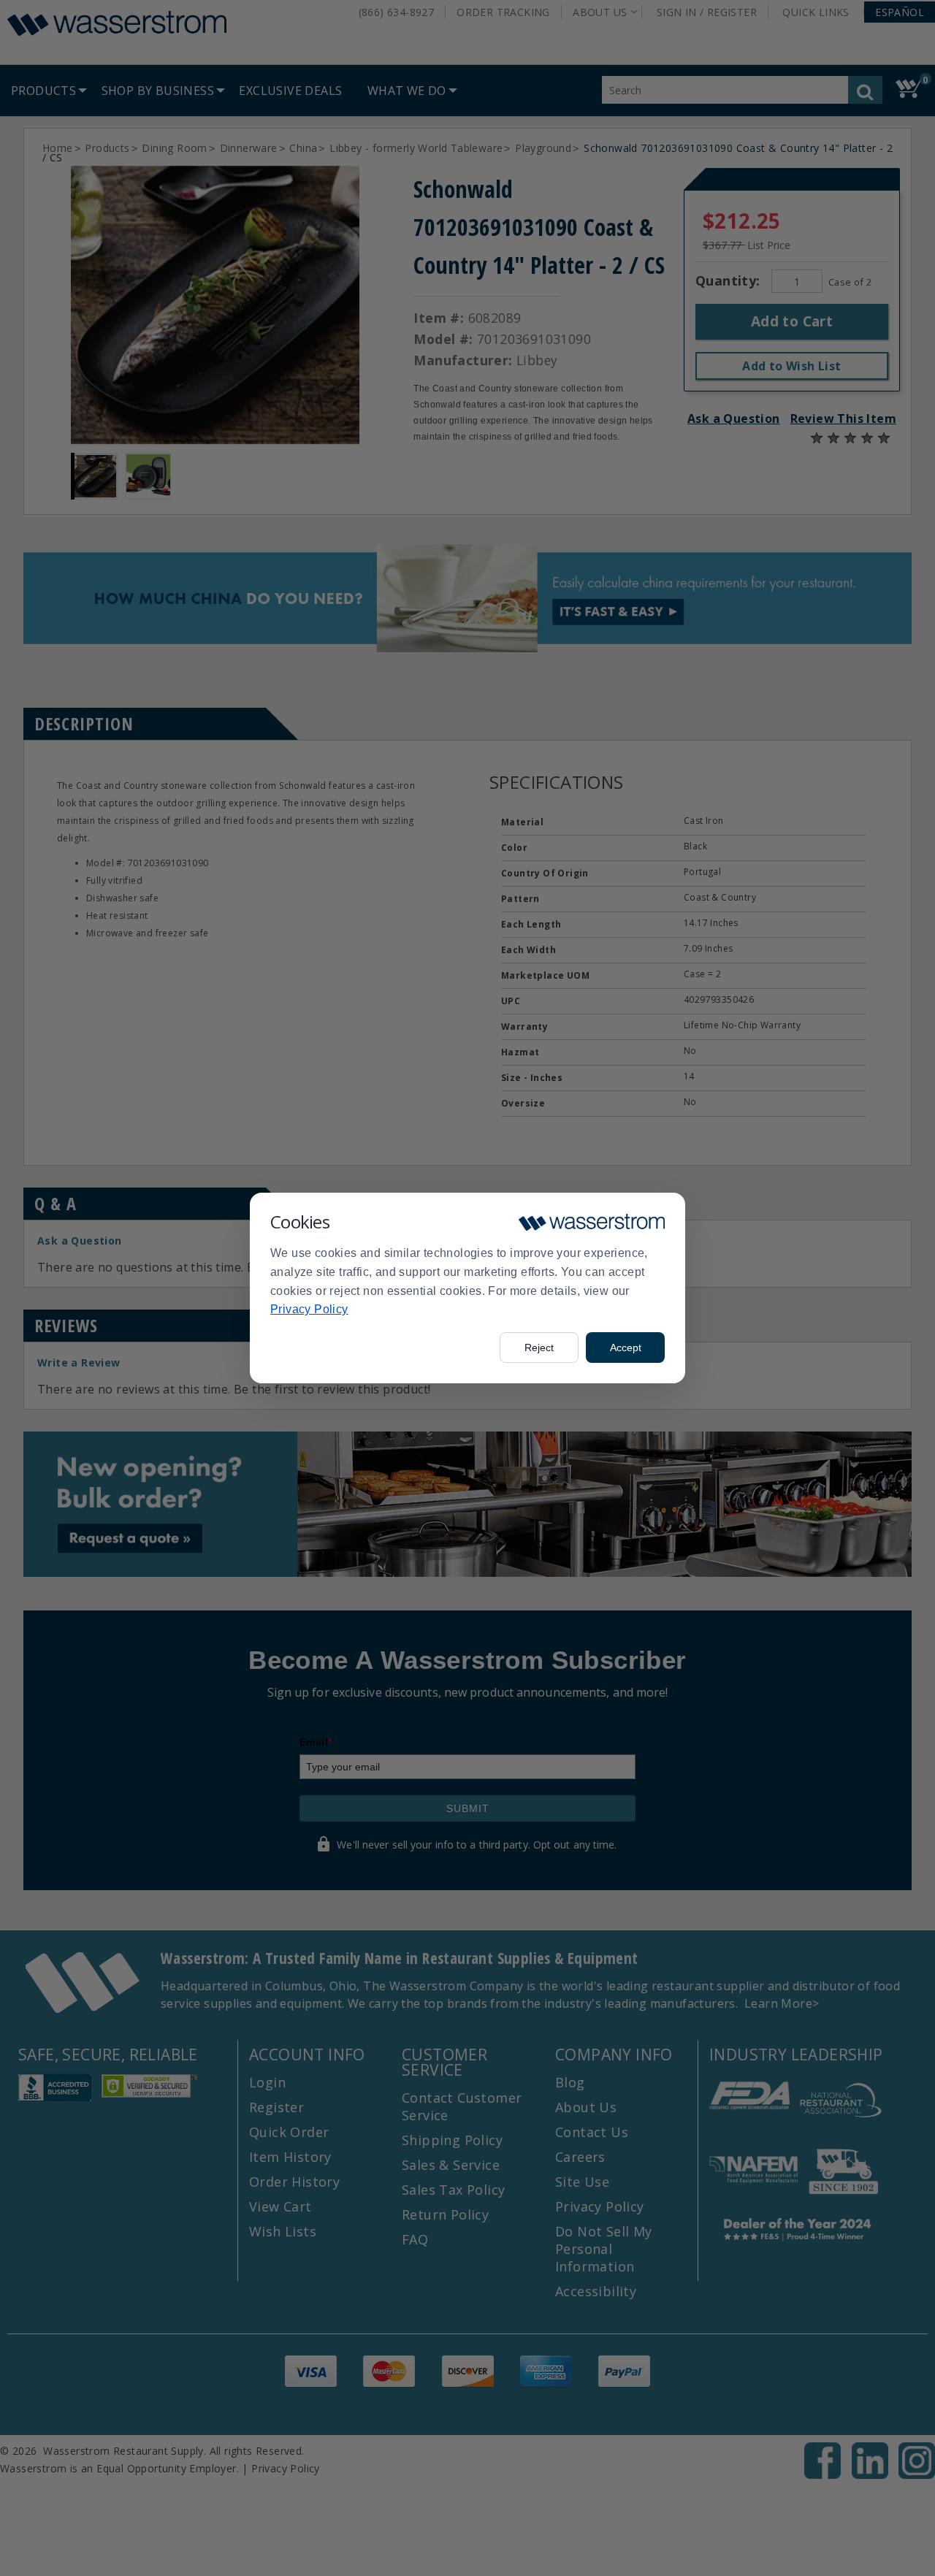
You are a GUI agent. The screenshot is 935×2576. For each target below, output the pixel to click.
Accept (626, 1348)
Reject (539, 1348)
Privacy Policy (309, 1309)
